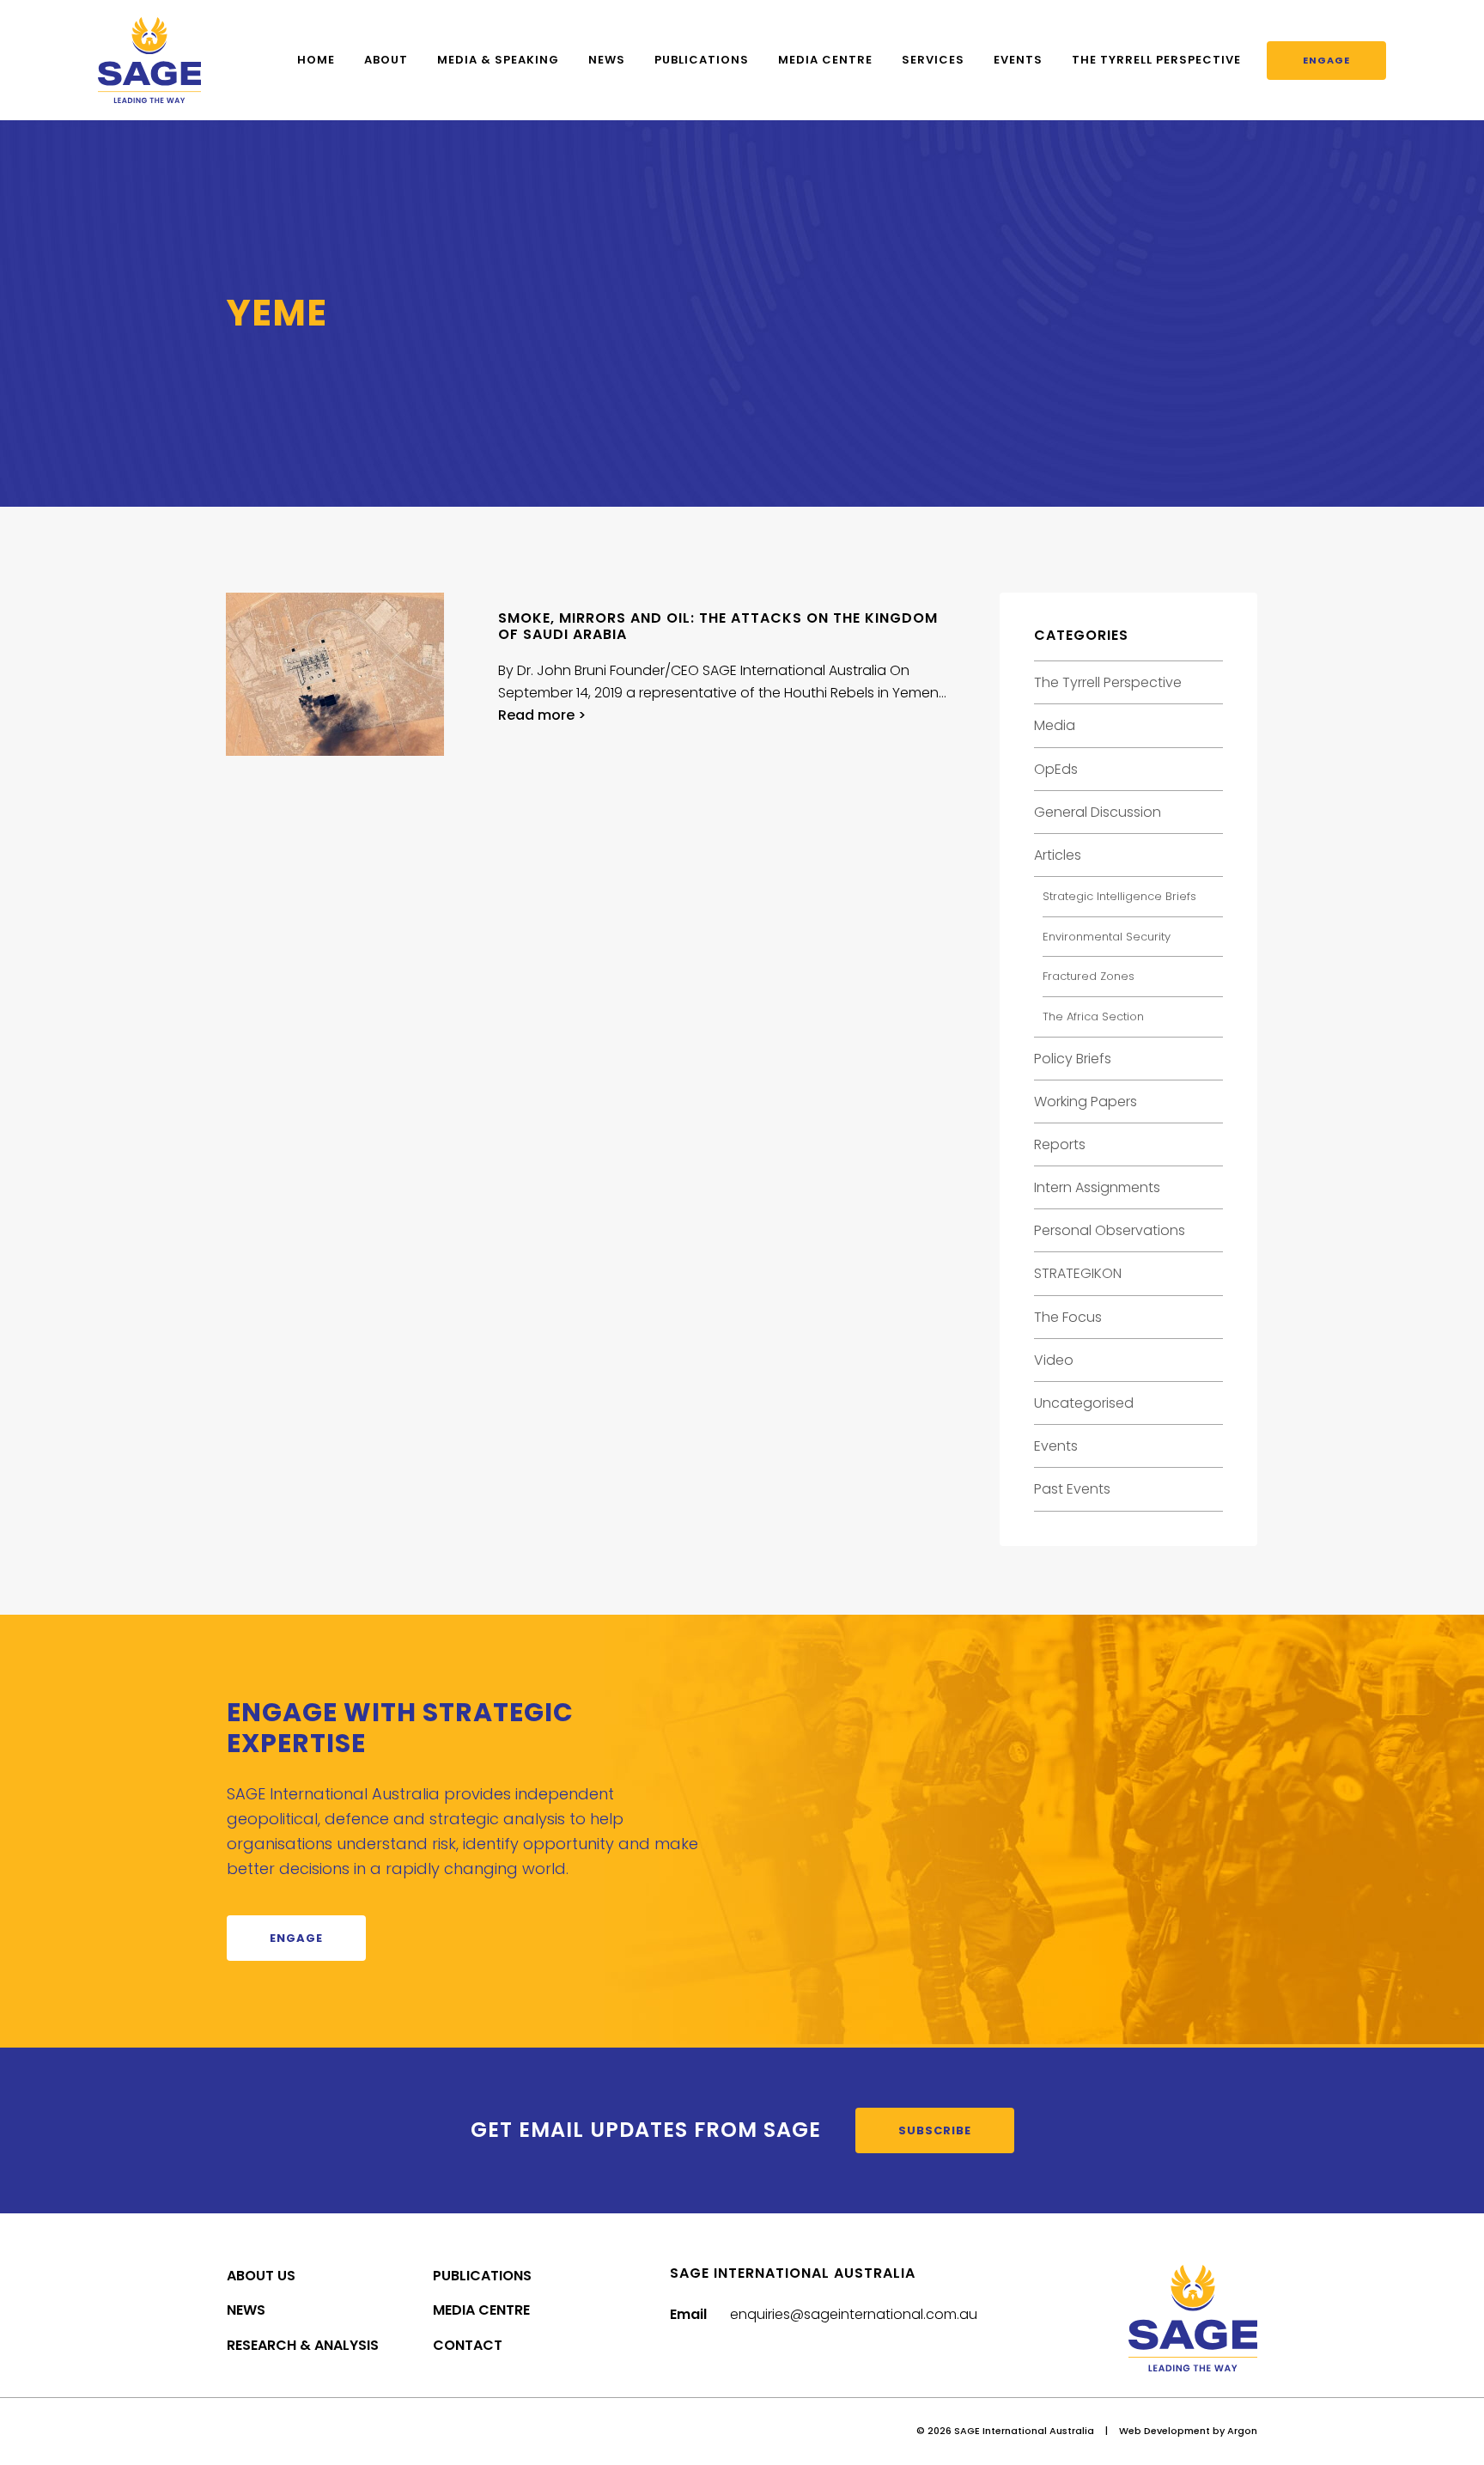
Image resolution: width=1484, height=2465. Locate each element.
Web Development (1165, 2431)
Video (1054, 1360)
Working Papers (1086, 1102)
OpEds (1056, 769)
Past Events (1072, 1489)
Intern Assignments (1097, 1187)
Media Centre (825, 60)
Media (1055, 725)
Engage (1326, 60)
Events (1018, 60)
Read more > (542, 715)
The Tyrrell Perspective (1156, 60)
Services (933, 60)
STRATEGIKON (1078, 1273)
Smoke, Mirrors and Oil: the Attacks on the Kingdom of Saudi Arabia (718, 626)
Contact (468, 2345)
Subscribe (935, 2130)
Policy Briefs (1073, 1059)
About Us (261, 2276)
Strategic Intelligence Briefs (1119, 896)
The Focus (1068, 1317)
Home (316, 60)
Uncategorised (1084, 1403)
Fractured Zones (1089, 976)
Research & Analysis (303, 2345)
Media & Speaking (498, 60)
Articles (1058, 855)
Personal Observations (1110, 1230)
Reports (1060, 1144)
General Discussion (1098, 812)
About (386, 60)
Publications (702, 60)
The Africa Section (1093, 1016)
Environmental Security (1107, 937)
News (607, 60)
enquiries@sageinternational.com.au (854, 2314)
